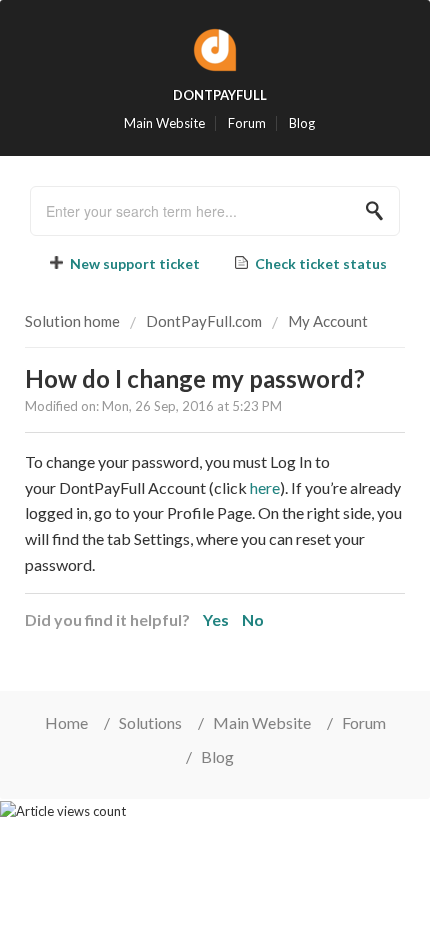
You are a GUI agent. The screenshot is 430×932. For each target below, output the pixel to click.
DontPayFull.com (204, 321)
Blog (302, 123)
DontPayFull (220, 95)
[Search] (380, 211)
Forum (247, 123)
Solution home (74, 321)
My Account (328, 321)
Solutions (150, 722)
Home (66, 722)
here (265, 487)
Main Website (164, 123)
